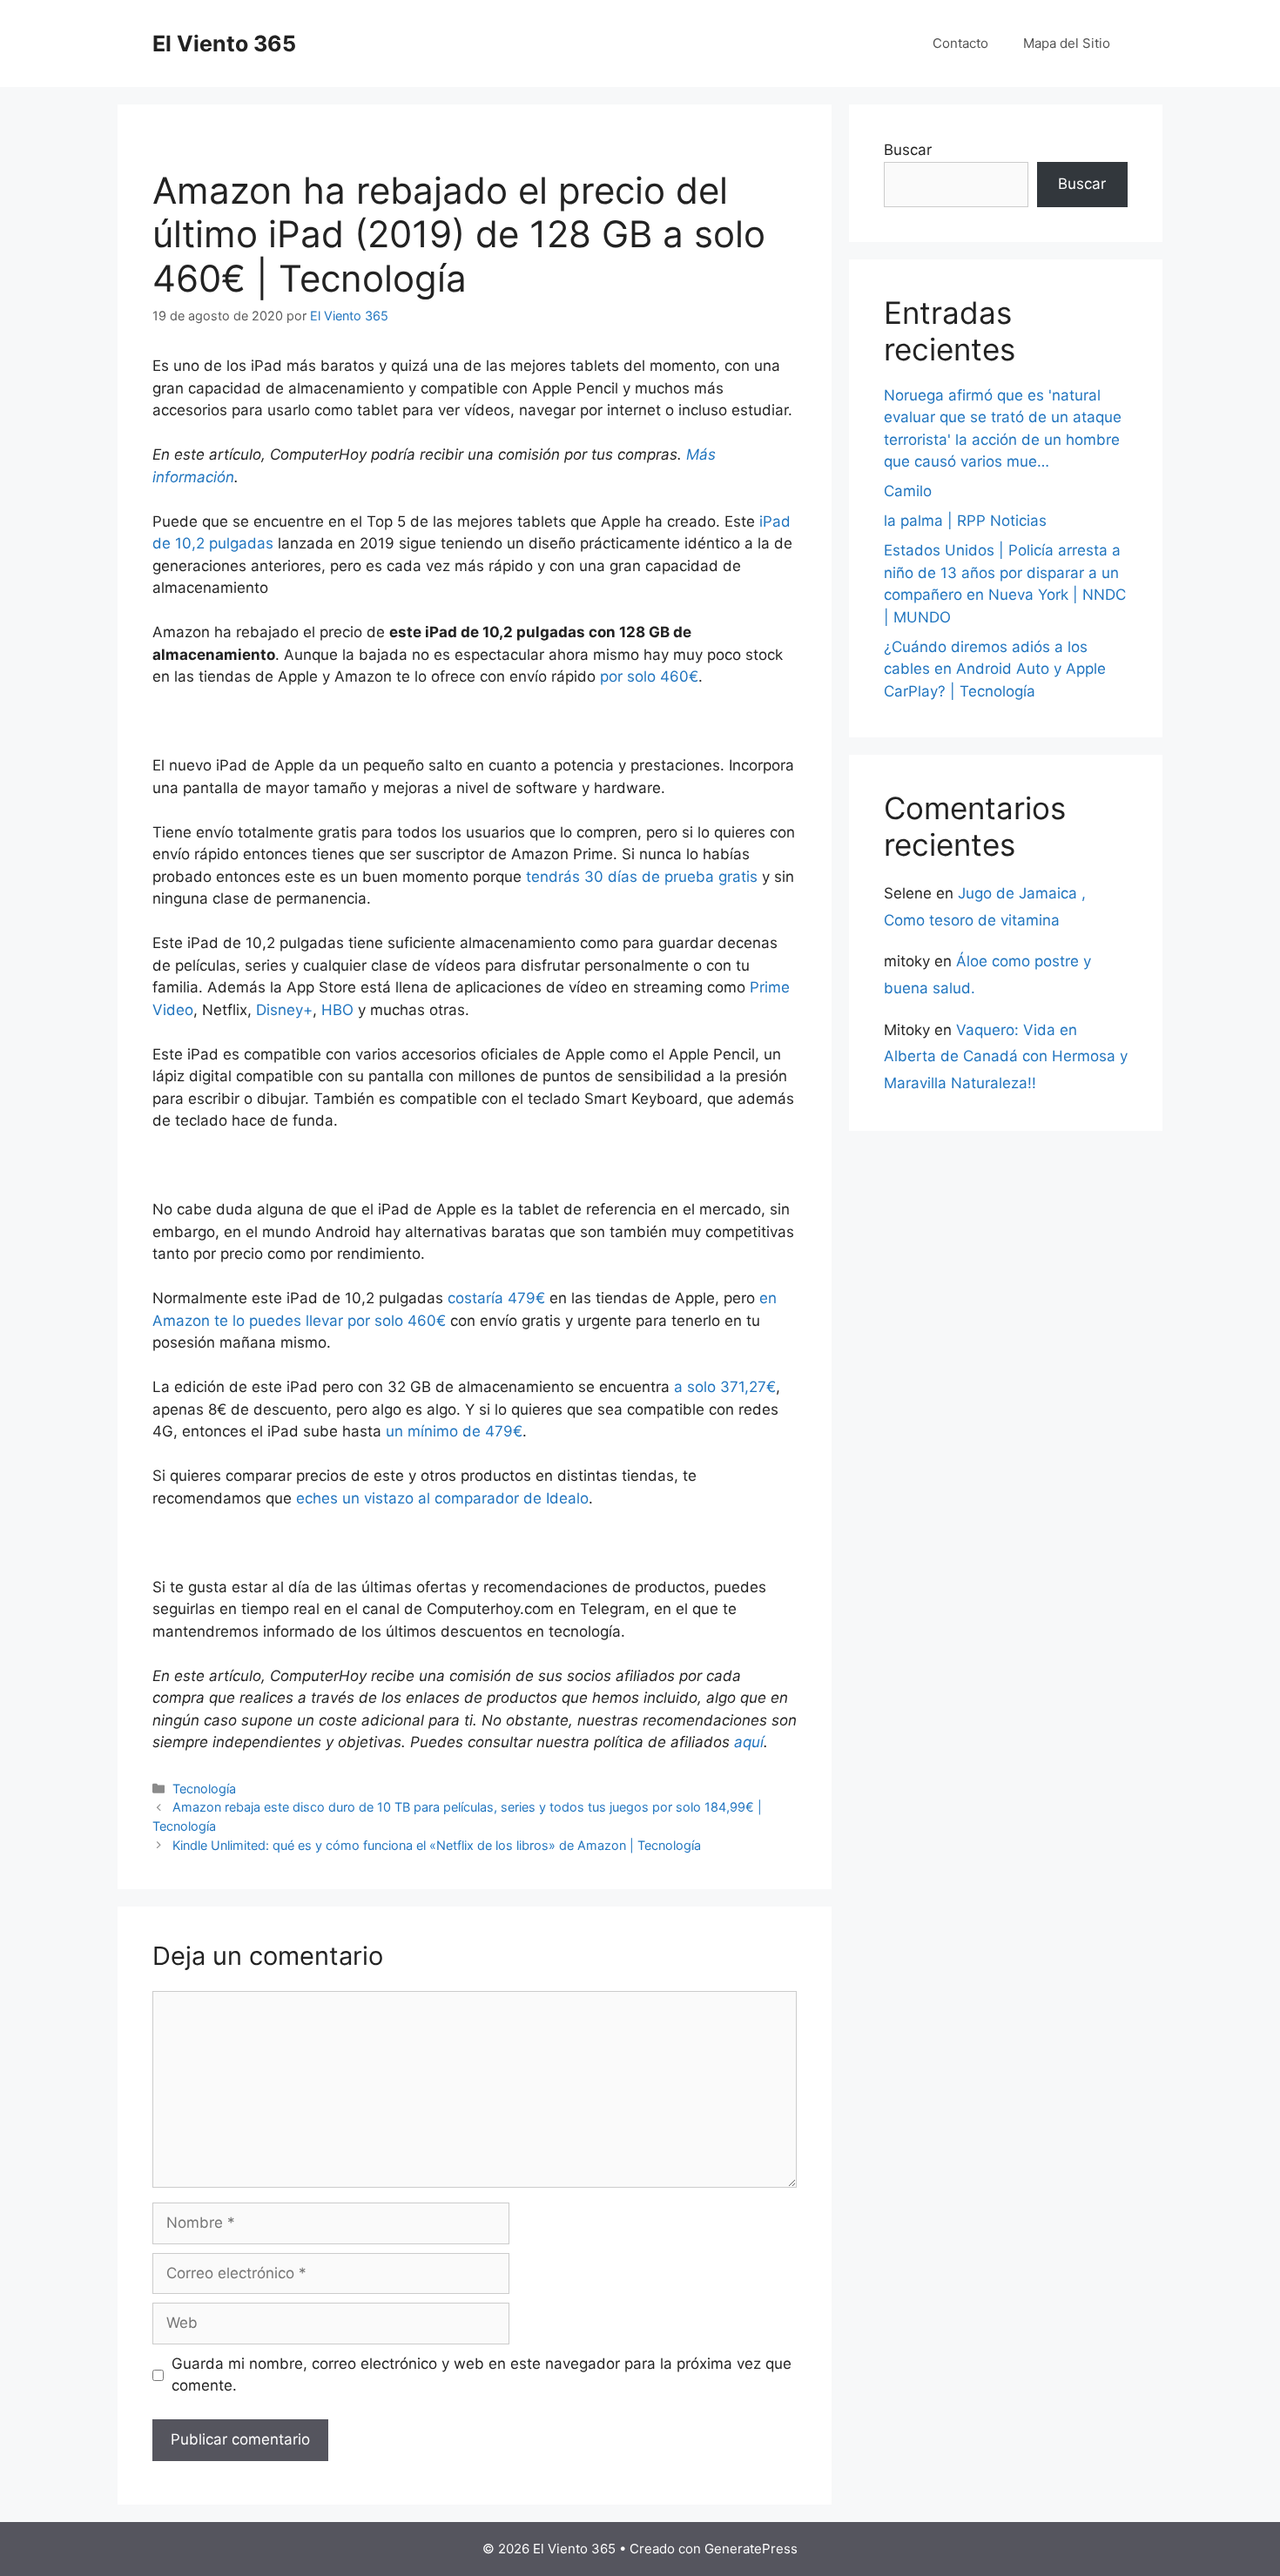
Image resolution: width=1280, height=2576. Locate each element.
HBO (337, 1010)
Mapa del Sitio (1067, 43)
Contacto (960, 43)
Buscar (908, 150)
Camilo (908, 491)
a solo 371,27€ (725, 1387)
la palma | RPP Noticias (965, 521)
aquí (749, 1742)
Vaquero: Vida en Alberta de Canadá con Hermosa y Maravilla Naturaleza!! (1006, 1056)
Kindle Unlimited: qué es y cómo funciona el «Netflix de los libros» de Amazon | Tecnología (437, 1845)
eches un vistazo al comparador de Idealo (442, 1498)
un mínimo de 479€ (454, 1431)
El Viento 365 (224, 44)
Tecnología (204, 1789)
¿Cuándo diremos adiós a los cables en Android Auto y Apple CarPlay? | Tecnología (995, 669)
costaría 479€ (496, 1298)
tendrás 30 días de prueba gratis (642, 877)
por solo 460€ (649, 676)
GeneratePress (751, 2549)
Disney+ (284, 1010)
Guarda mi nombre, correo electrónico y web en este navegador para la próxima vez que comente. (482, 2375)
